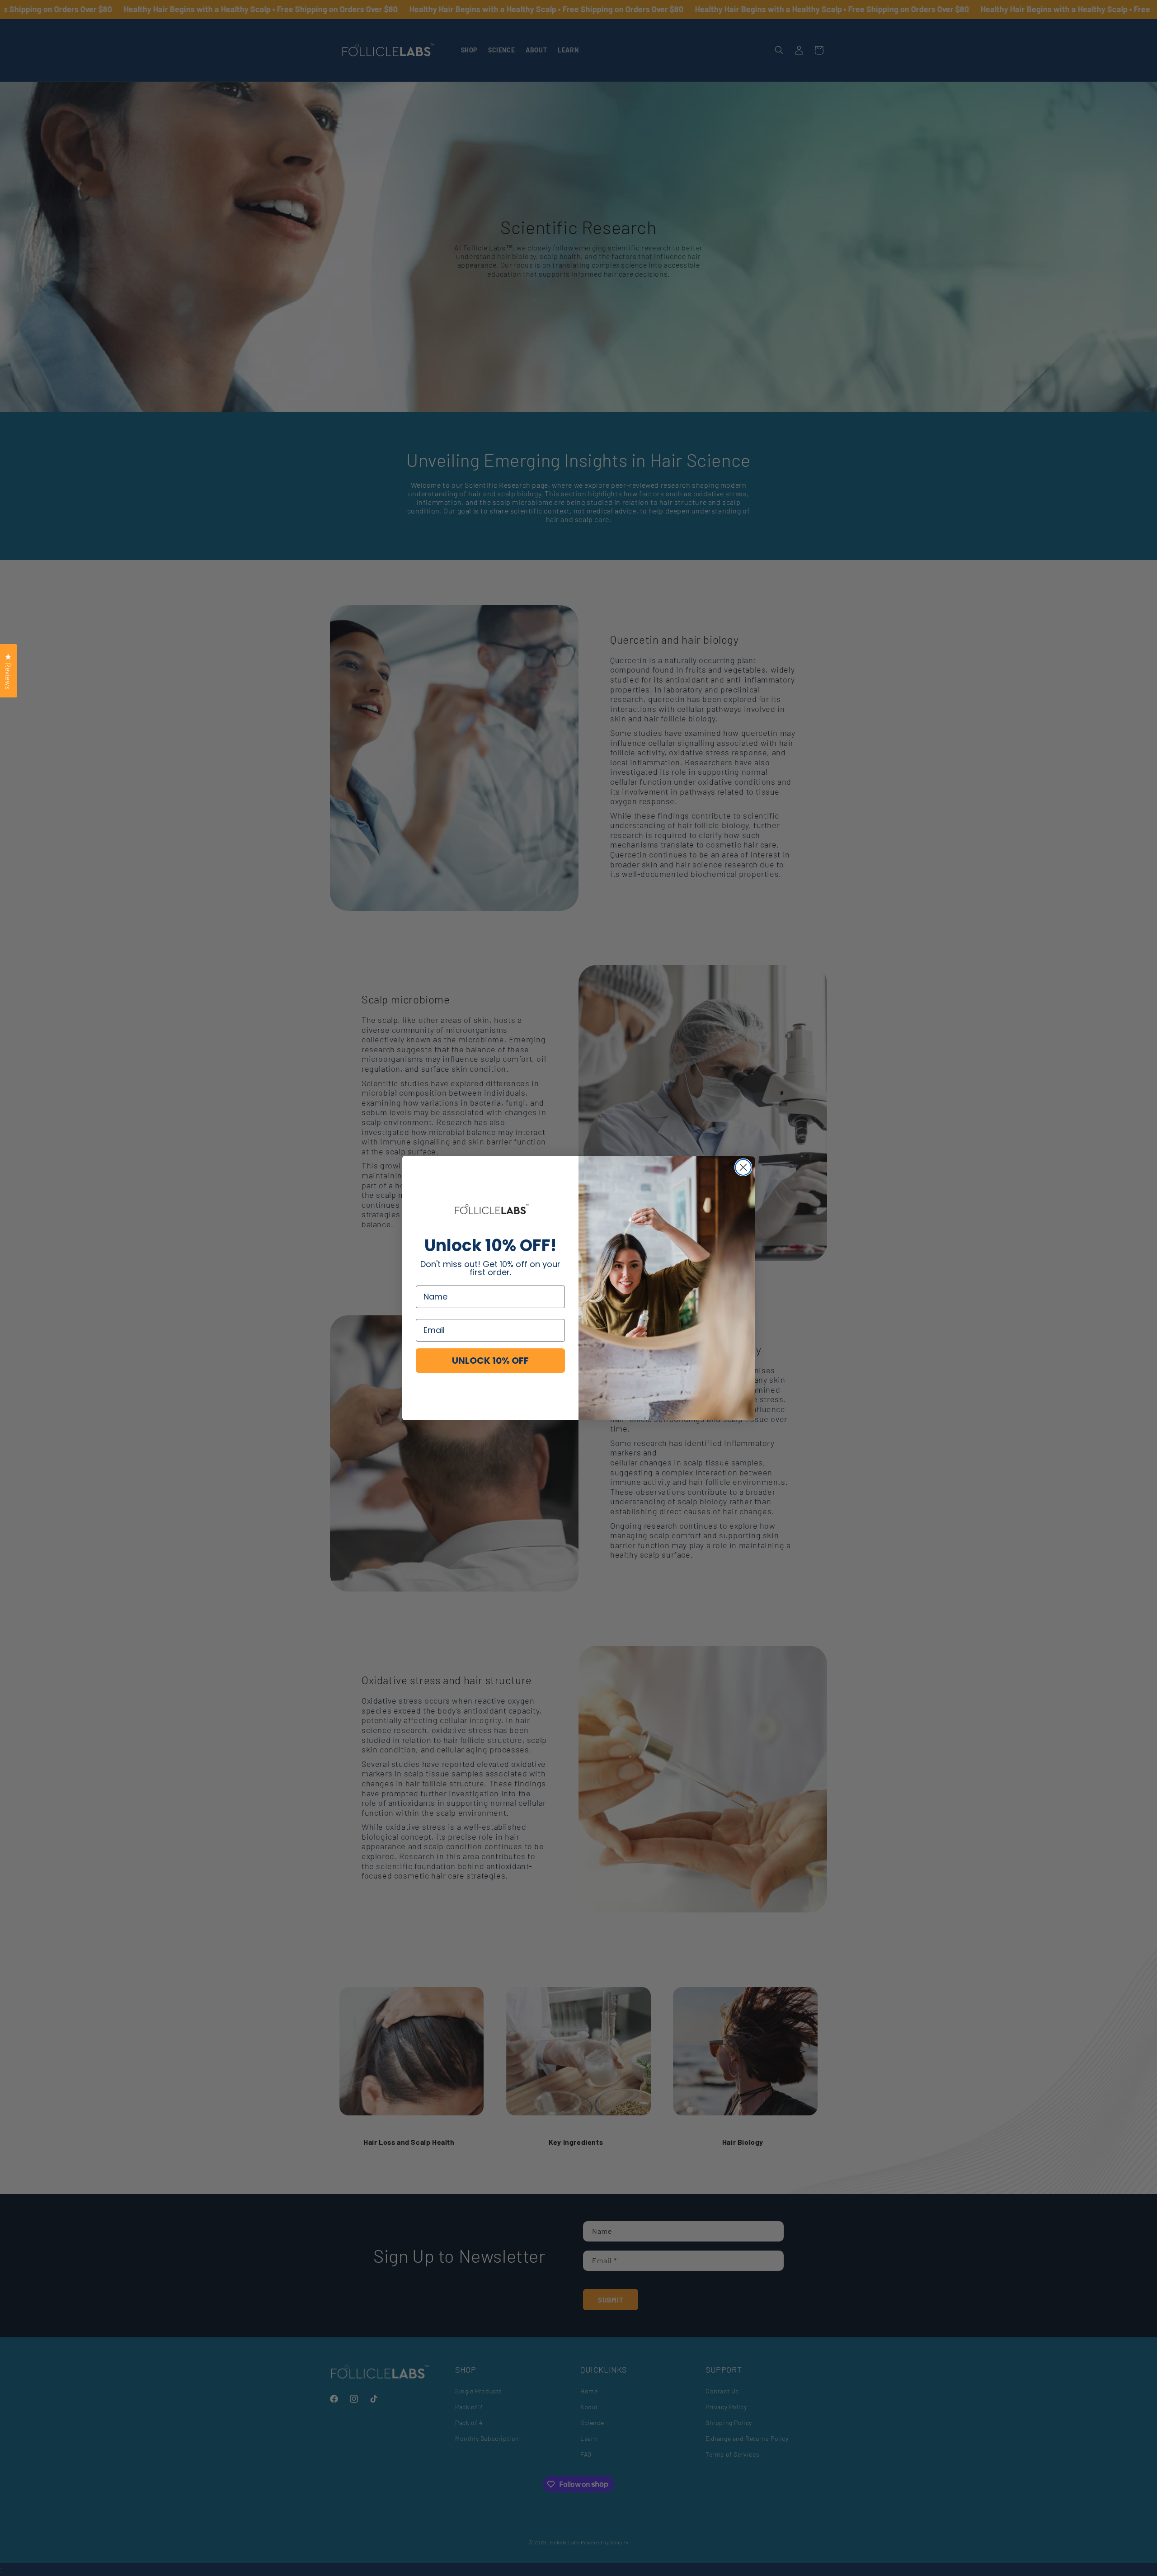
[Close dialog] (743, 1167)
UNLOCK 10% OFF (490, 1361)
